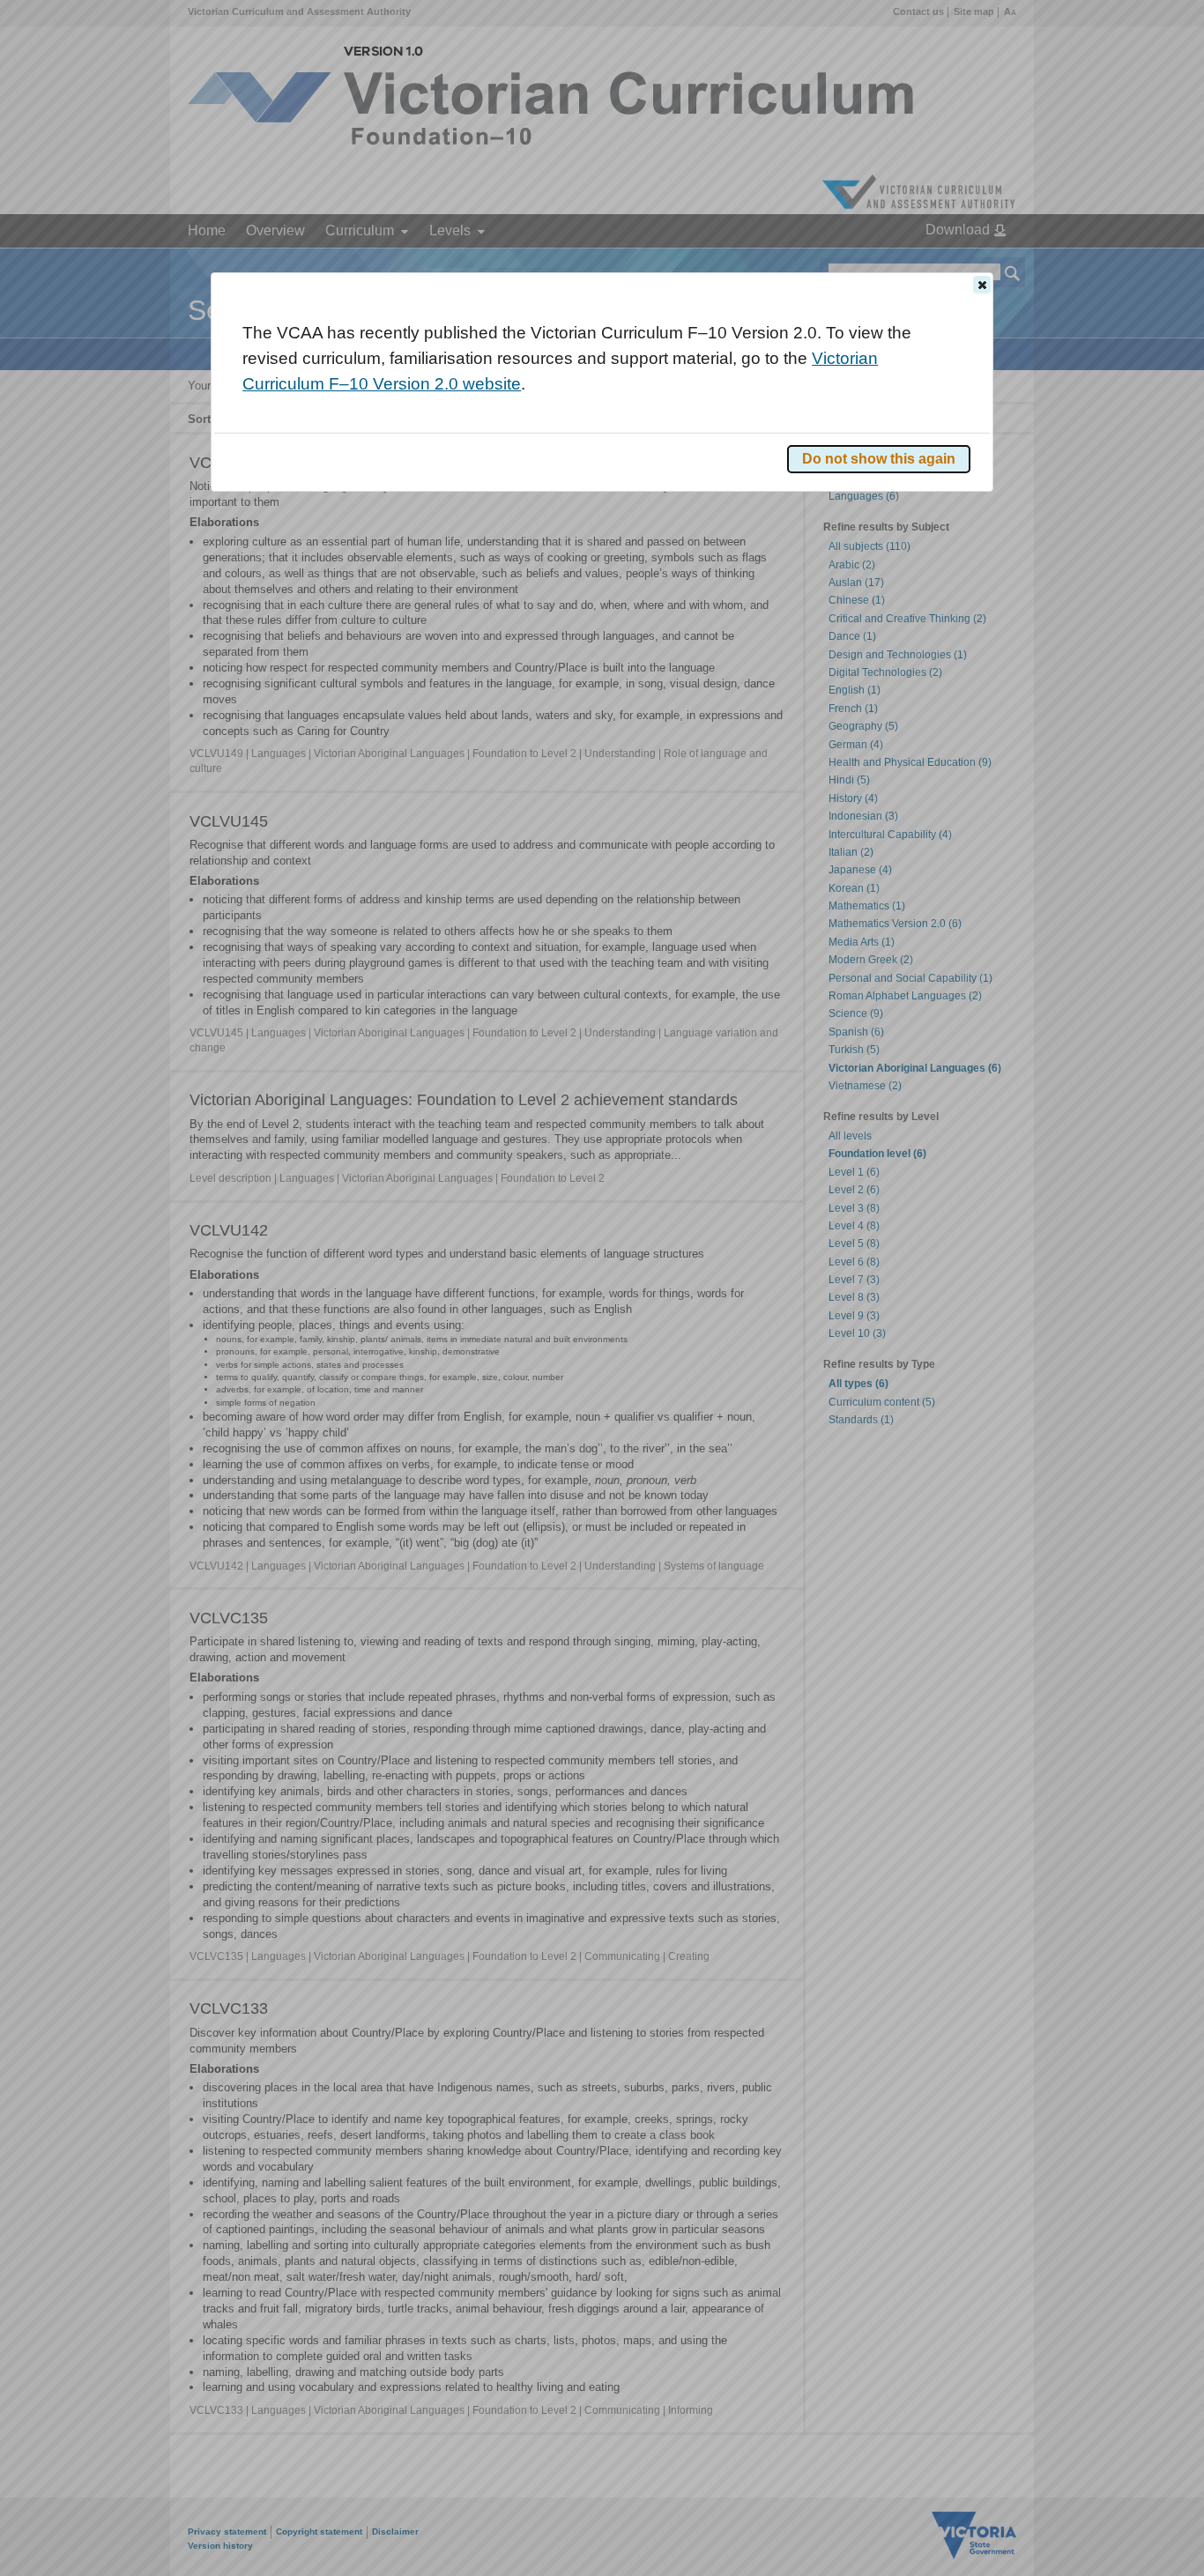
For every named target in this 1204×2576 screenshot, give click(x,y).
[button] (982, 285)
